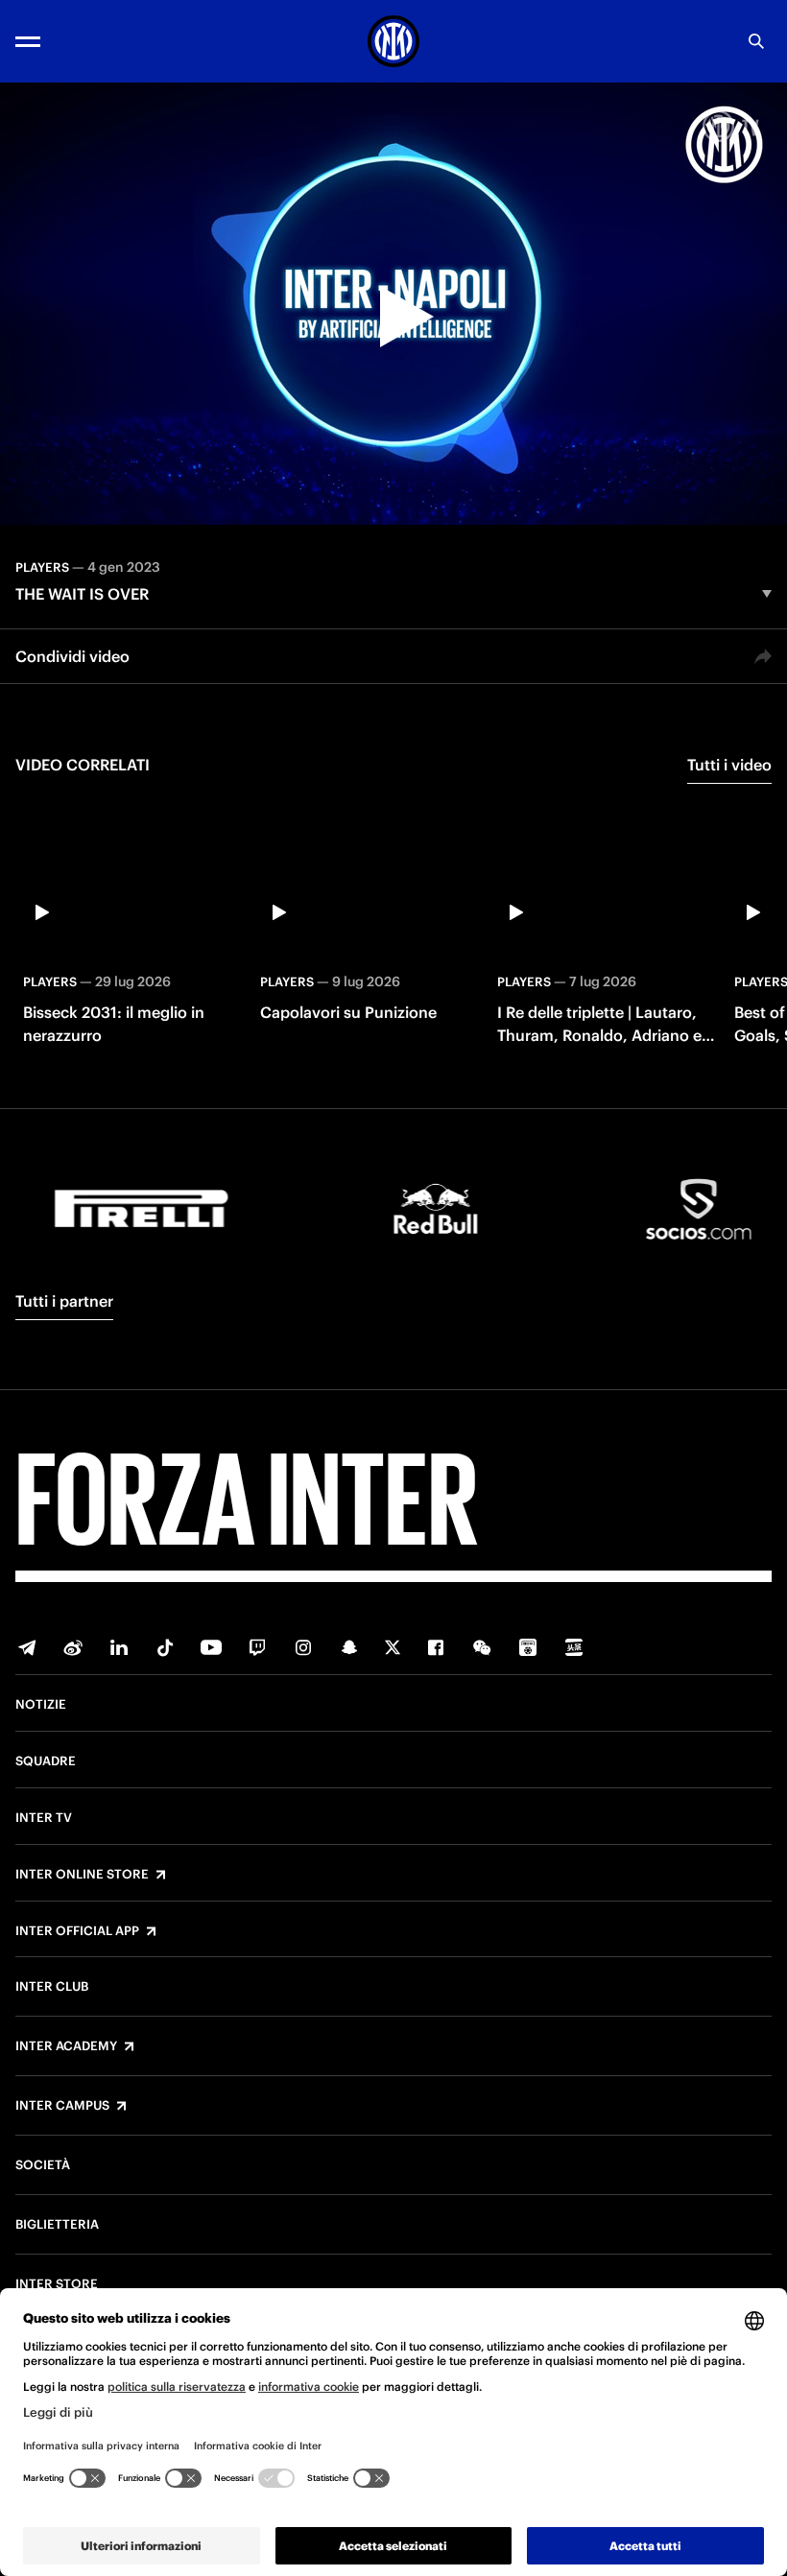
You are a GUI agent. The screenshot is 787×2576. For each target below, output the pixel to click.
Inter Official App (77, 1931)
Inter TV (44, 1818)
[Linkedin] (119, 1647)
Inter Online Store (82, 1875)
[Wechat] (482, 1647)
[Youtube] (211, 1647)
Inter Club (52, 1987)
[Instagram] (303, 1647)
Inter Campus (62, 2106)
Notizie (41, 1705)
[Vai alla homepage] (393, 41)
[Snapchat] (349, 1647)
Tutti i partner (64, 1301)
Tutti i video (729, 765)
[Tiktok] (165, 1647)
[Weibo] (73, 1647)
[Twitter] (393, 1647)
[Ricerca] (756, 41)
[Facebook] (436, 1647)
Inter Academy (66, 2046)
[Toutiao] (574, 1647)
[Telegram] (27, 1647)
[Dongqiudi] (528, 1647)
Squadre (46, 1761)
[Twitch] (257, 1647)
